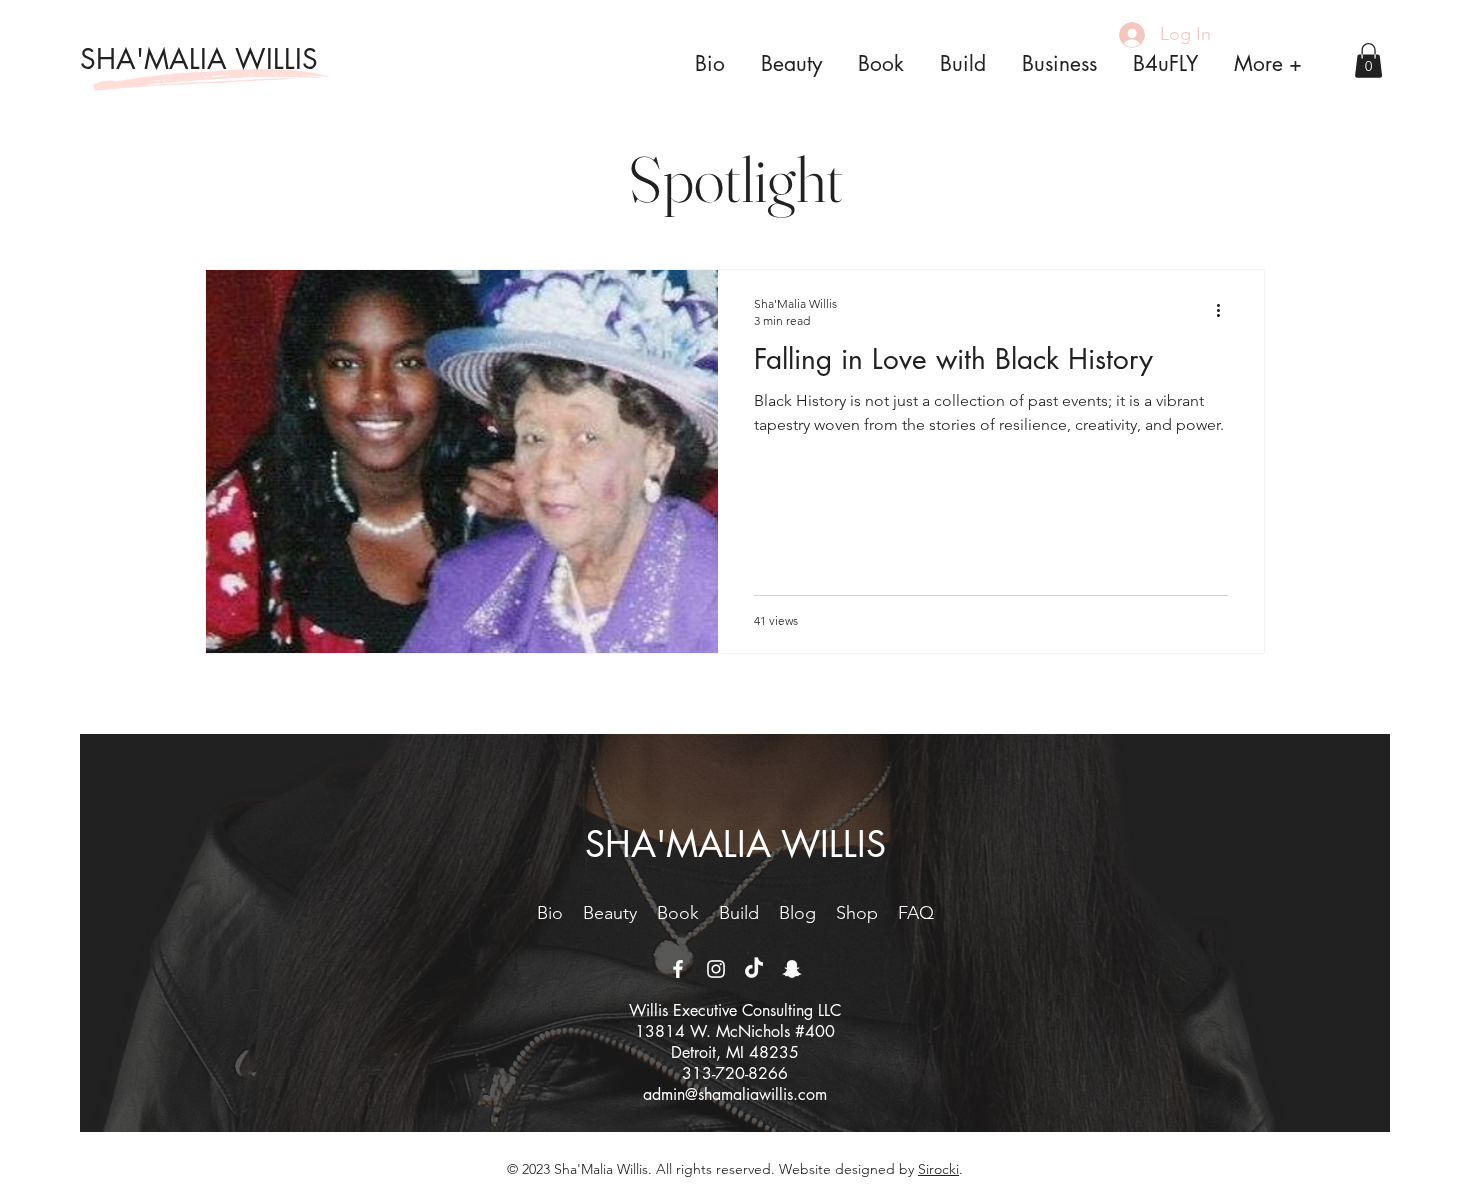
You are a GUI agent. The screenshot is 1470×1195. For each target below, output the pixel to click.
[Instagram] (716, 969)
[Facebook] (678, 969)
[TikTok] (754, 969)
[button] (1368, 60)
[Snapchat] (792, 969)
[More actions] (1225, 311)
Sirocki (938, 1169)
